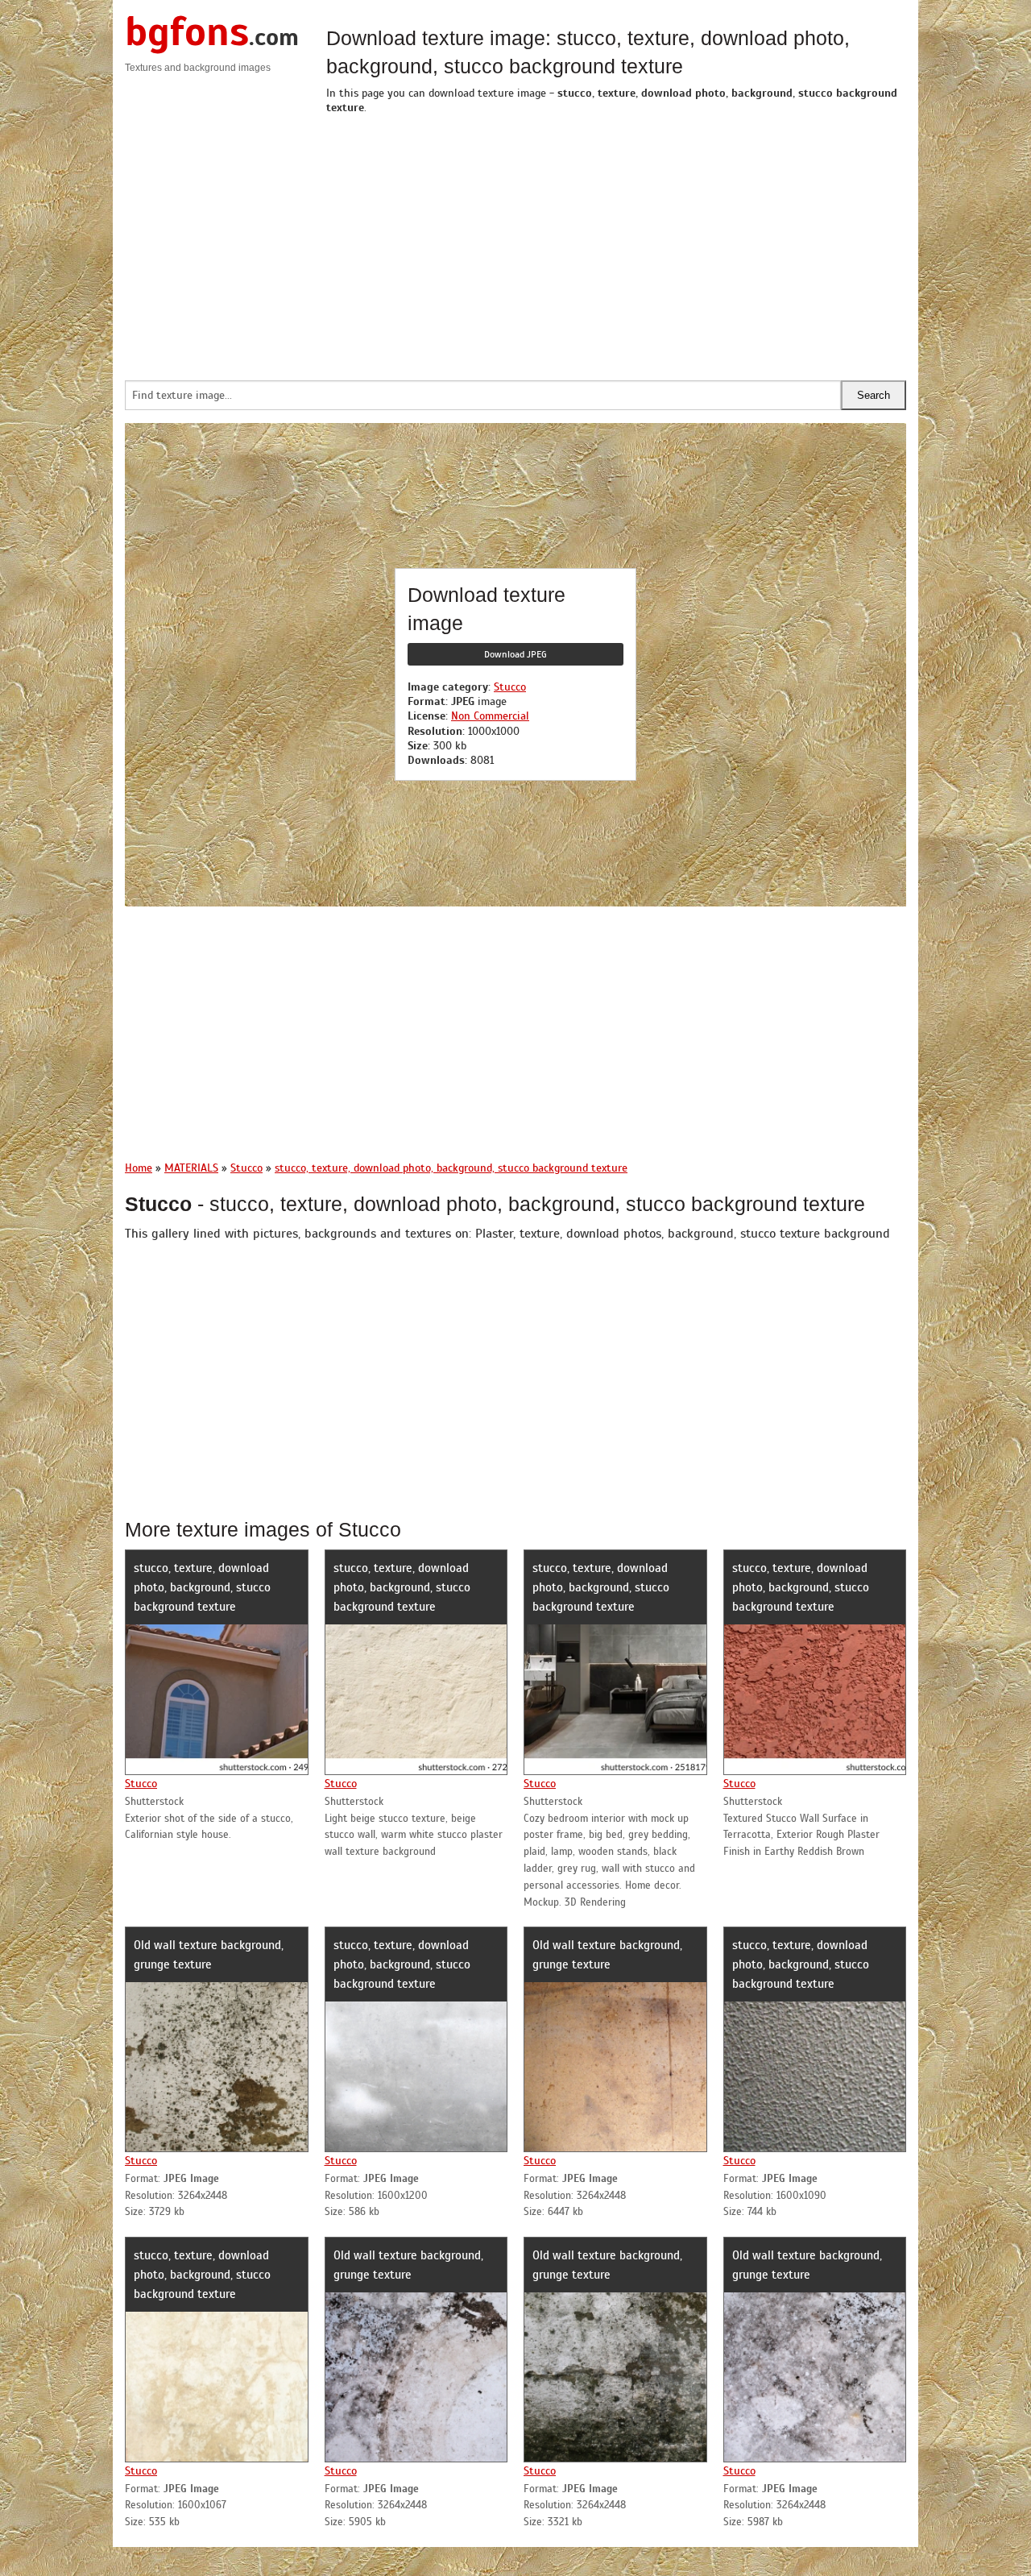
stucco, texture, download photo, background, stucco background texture (202, 1587)
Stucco (510, 687)
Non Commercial (490, 716)
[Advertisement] (616, 243)
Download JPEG (515, 654)
